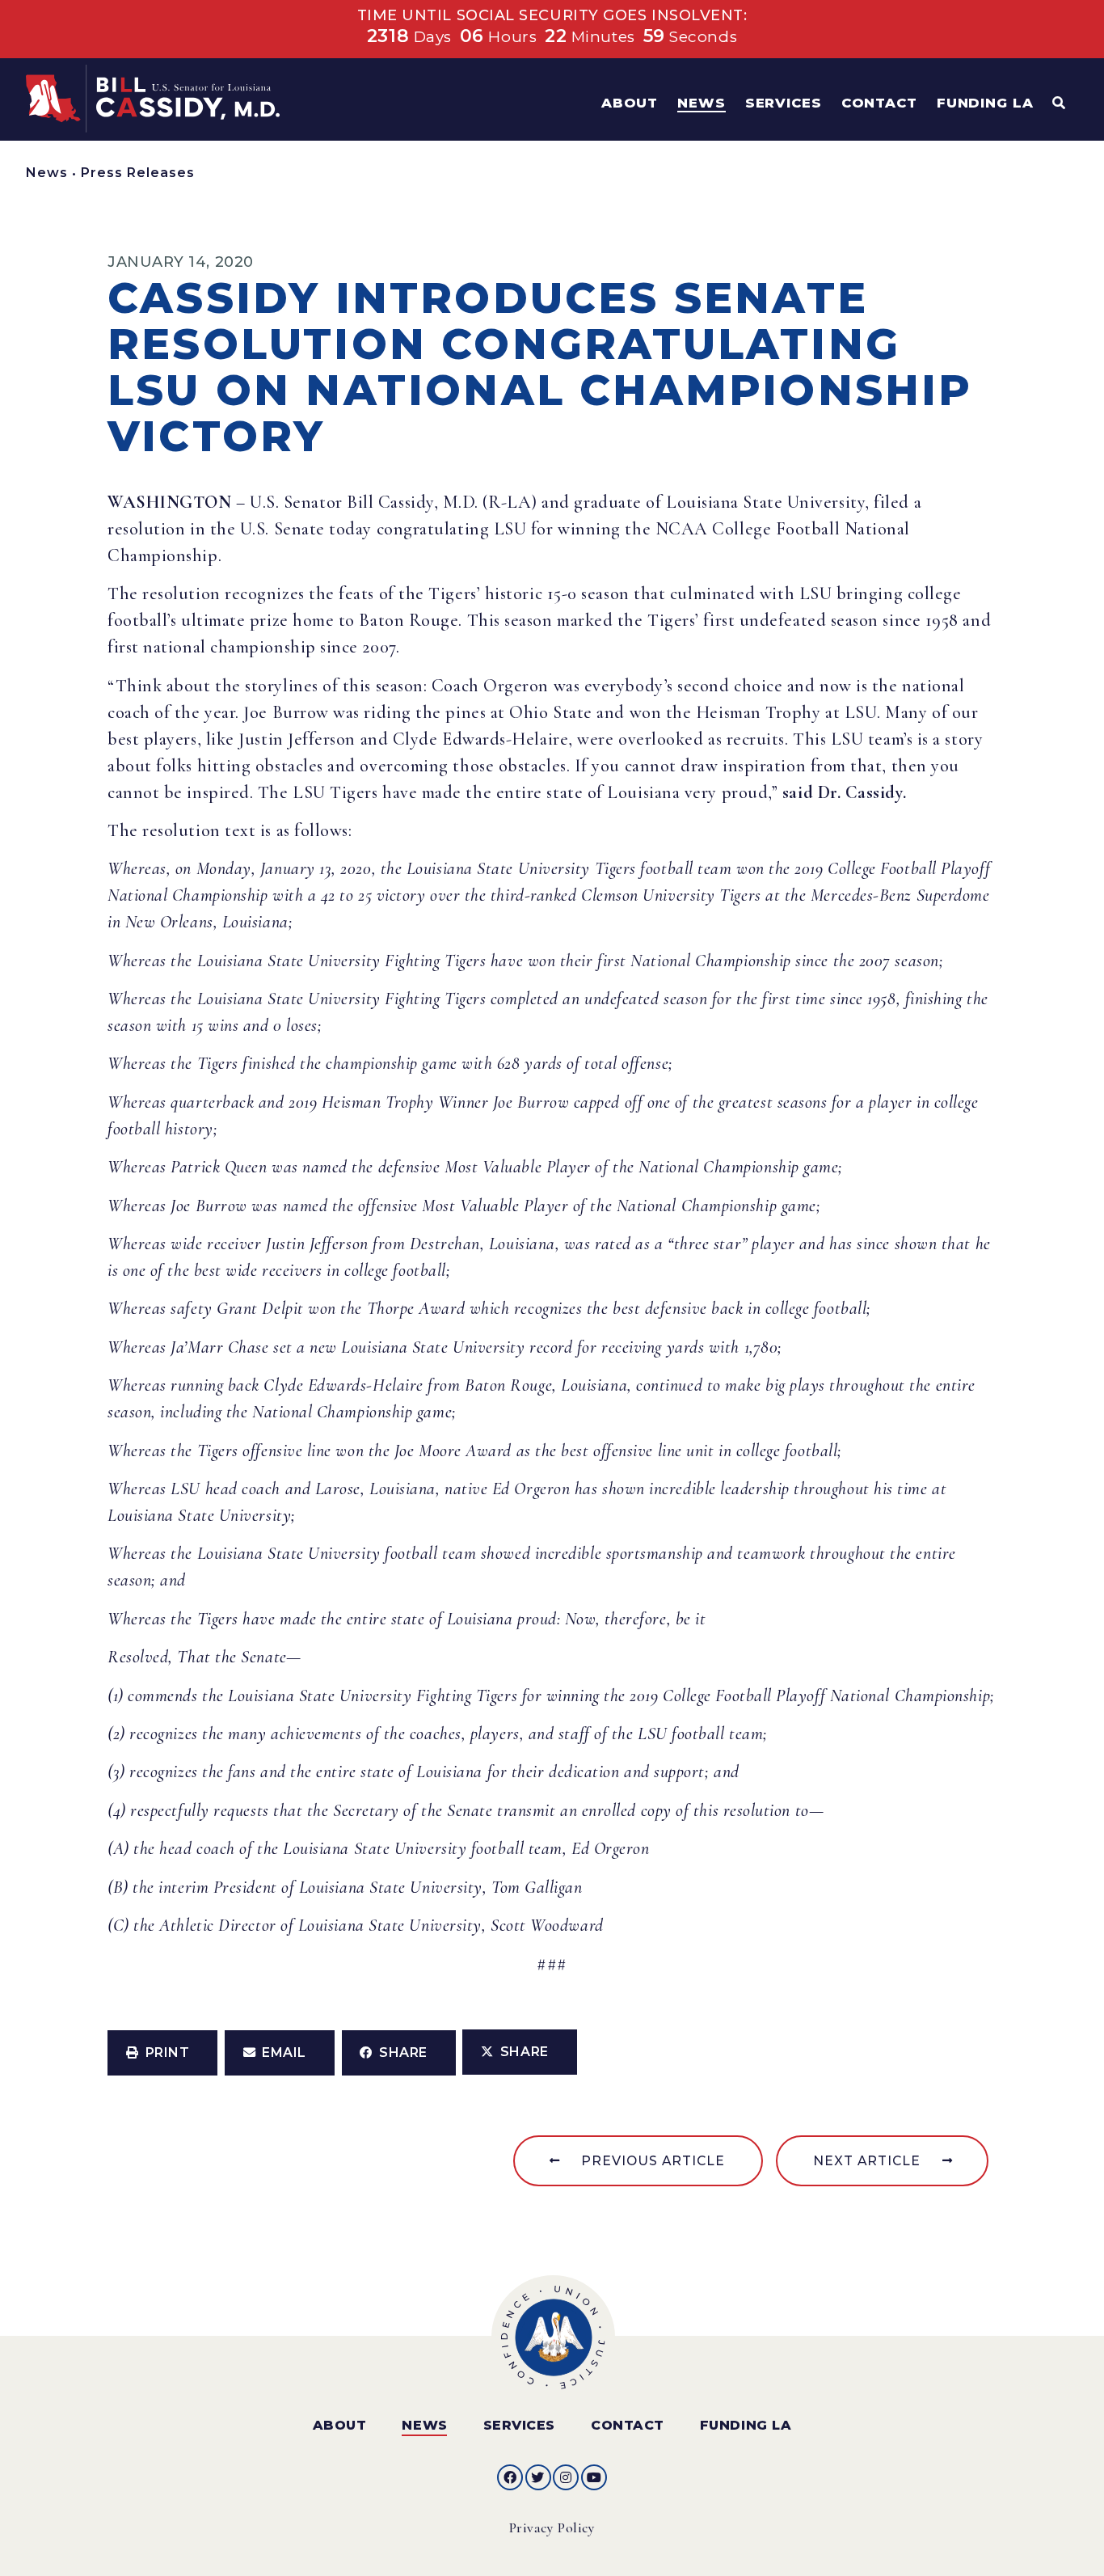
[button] (162, 2053)
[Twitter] (538, 2477)
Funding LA (746, 2425)
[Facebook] (510, 2477)
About (340, 2425)
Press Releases (138, 173)
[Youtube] (594, 2477)
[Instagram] (566, 2477)
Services (519, 2425)
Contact (628, 2425)
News (47, 173)
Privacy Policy (552, 2528)
